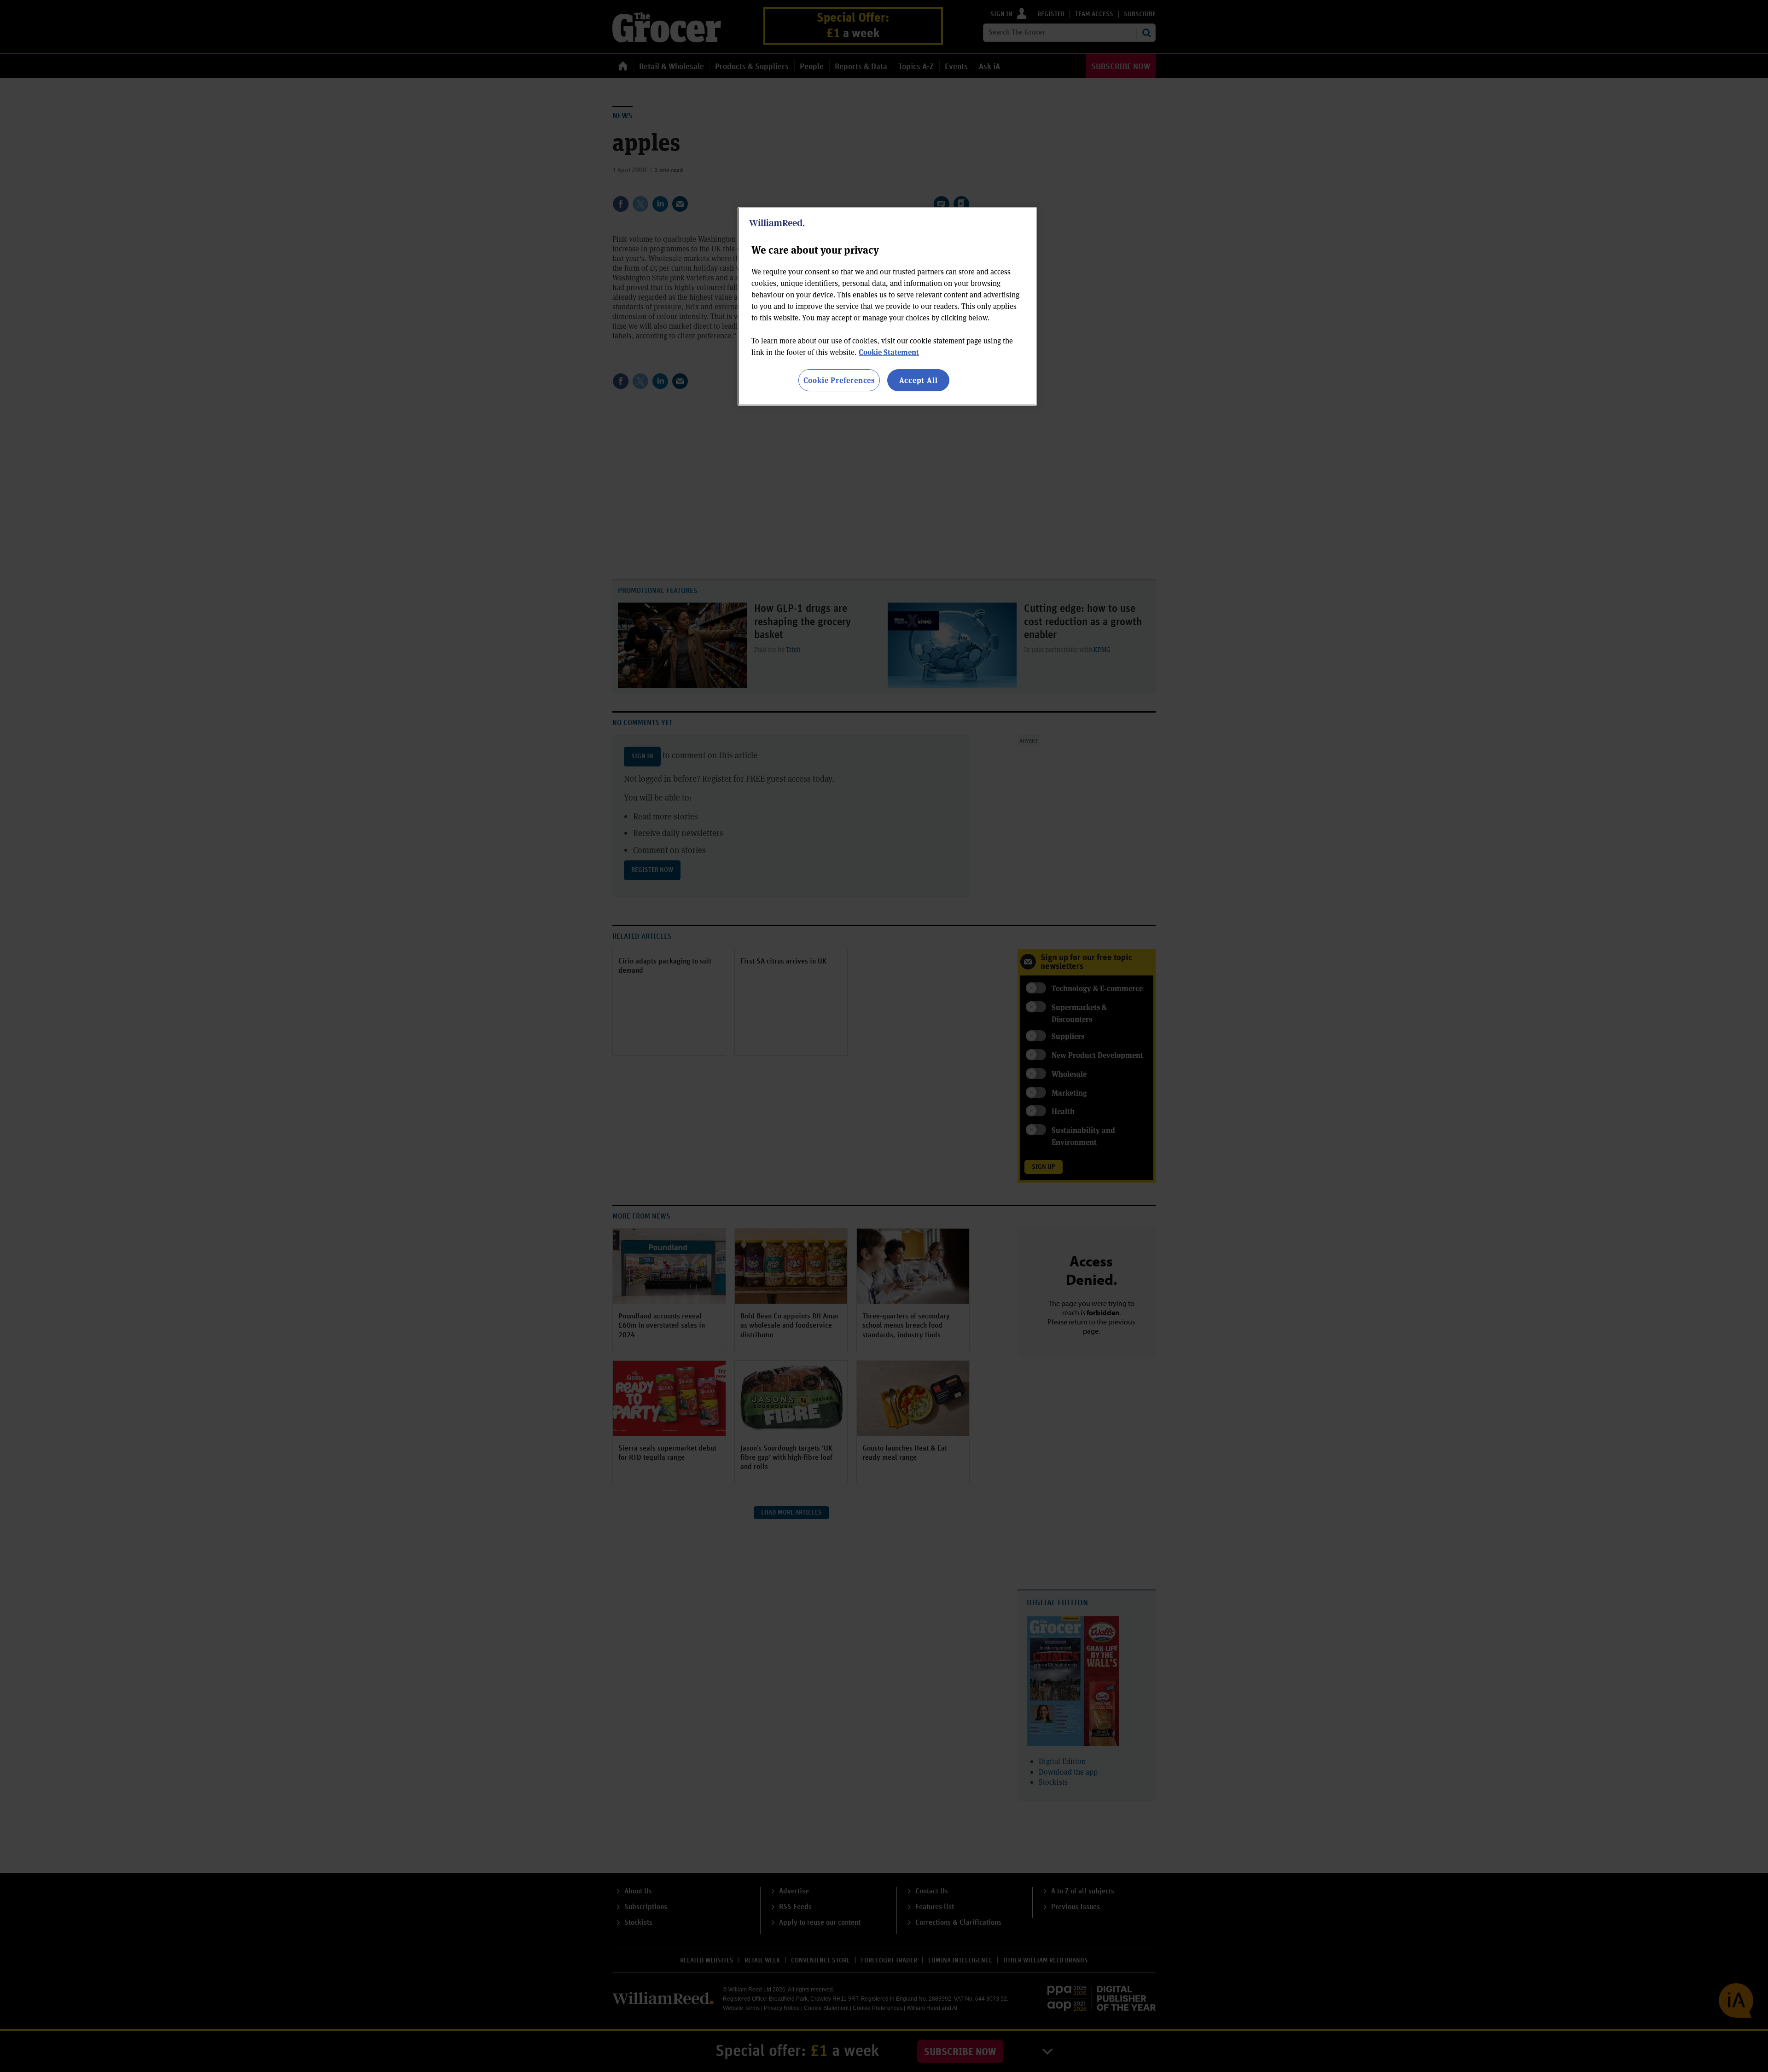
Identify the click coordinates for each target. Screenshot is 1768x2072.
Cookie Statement (889, 352)
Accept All (919, 380)
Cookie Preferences (839, 380)
